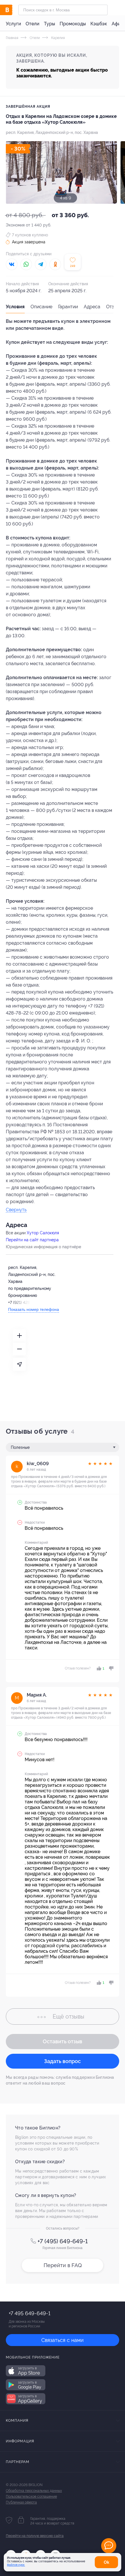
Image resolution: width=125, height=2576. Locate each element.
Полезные (20, 1447)
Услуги (13, 24)
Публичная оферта (21, 2502)
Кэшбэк (99, 24)
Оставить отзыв (63, 2041)
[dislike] (110, 1668)
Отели (32, 24)
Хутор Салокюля (43, 1233)
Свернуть (16, 1210)
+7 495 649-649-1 (30, 2313)
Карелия (58, 38)
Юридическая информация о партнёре (43, 1247)
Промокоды (73, 24)
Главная (12, 38)
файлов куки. (16, 2565)
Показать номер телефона (34, 1309)
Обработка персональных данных (34, 2491)
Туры (49, 24)
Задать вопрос (63, 2061)
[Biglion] (12, 10)
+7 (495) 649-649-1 (63, 2241)
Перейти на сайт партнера (32, 1240)
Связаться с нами (63, 2340)
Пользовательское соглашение (31, 2497)
